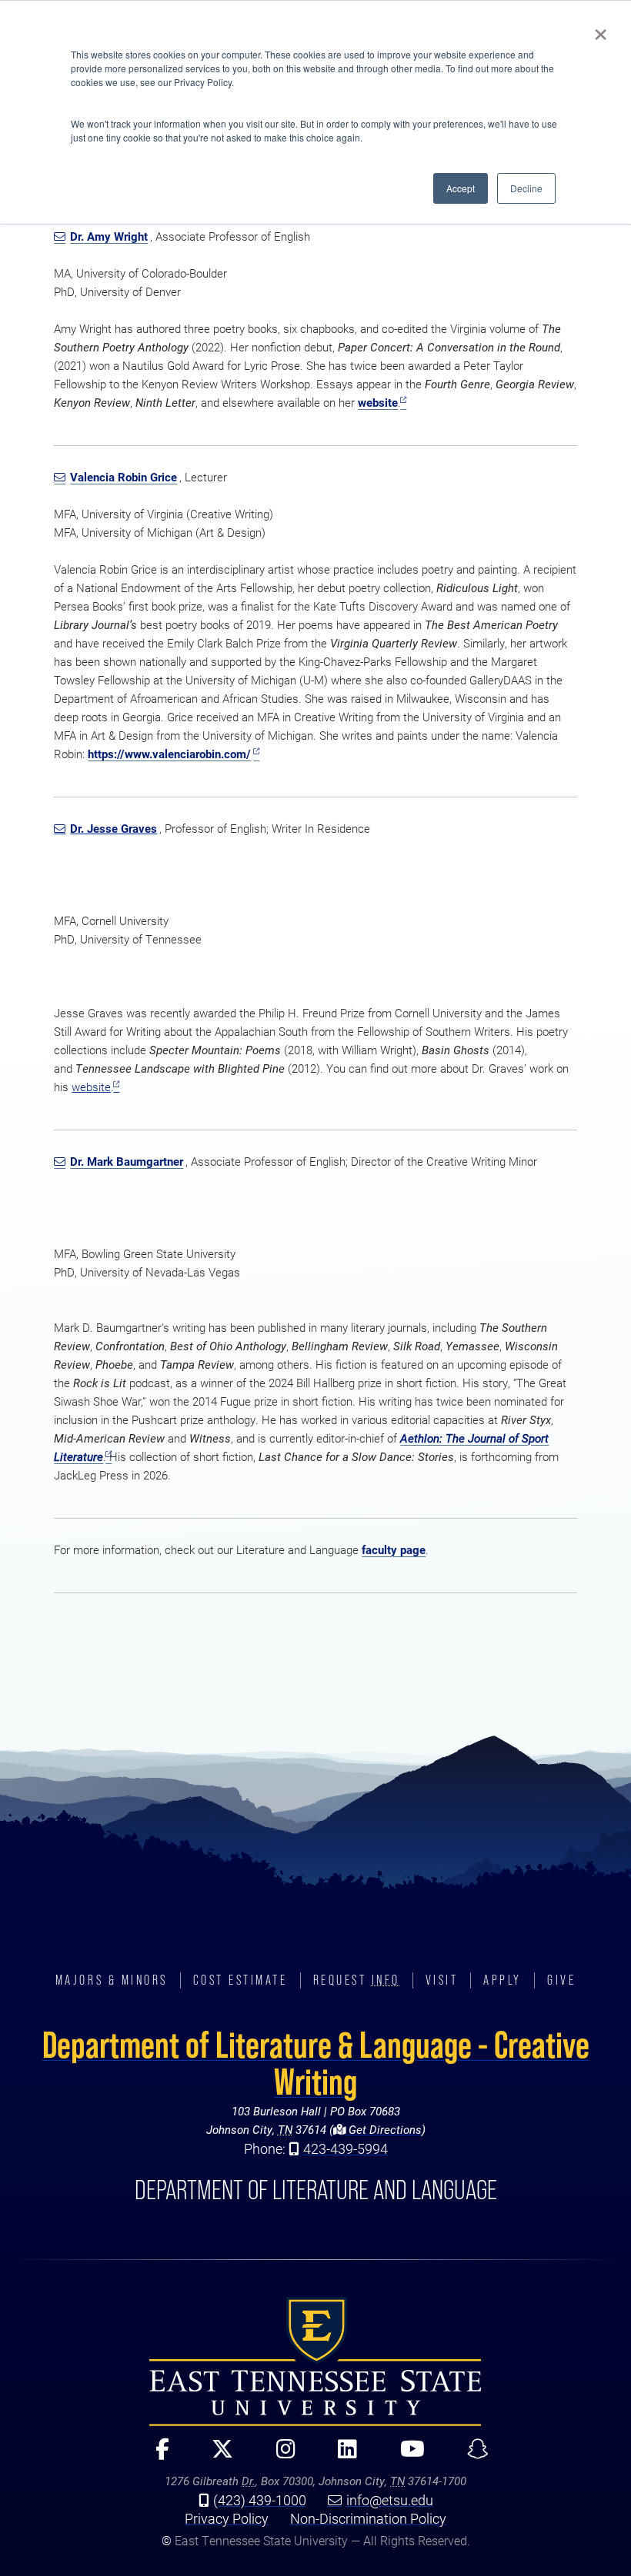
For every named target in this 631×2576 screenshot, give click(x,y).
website (378, 403)
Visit (442, 1980)
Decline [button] (526, 188)
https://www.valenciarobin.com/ (169, 754)
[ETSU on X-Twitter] (216, 2456)
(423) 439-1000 (260, 2500)
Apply (502, 1980)
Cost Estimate (240, 1980)
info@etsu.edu (390, 2500)
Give (561, 1980)
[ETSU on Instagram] (279, 2456)
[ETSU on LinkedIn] (341, 2456)
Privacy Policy (227, 2518)
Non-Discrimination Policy (368, 2518)
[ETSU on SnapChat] (471, 2456)
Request (357, 1980)
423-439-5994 (346, 2148)
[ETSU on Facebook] (156, 2456)
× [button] (601, 29)
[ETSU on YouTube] (405, 2456)
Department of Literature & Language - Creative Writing (316, 2063)
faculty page (394, 1550)
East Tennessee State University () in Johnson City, (315, 2361)
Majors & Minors (112, 1980)
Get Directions (384, 2130)
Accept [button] (461, 188)
